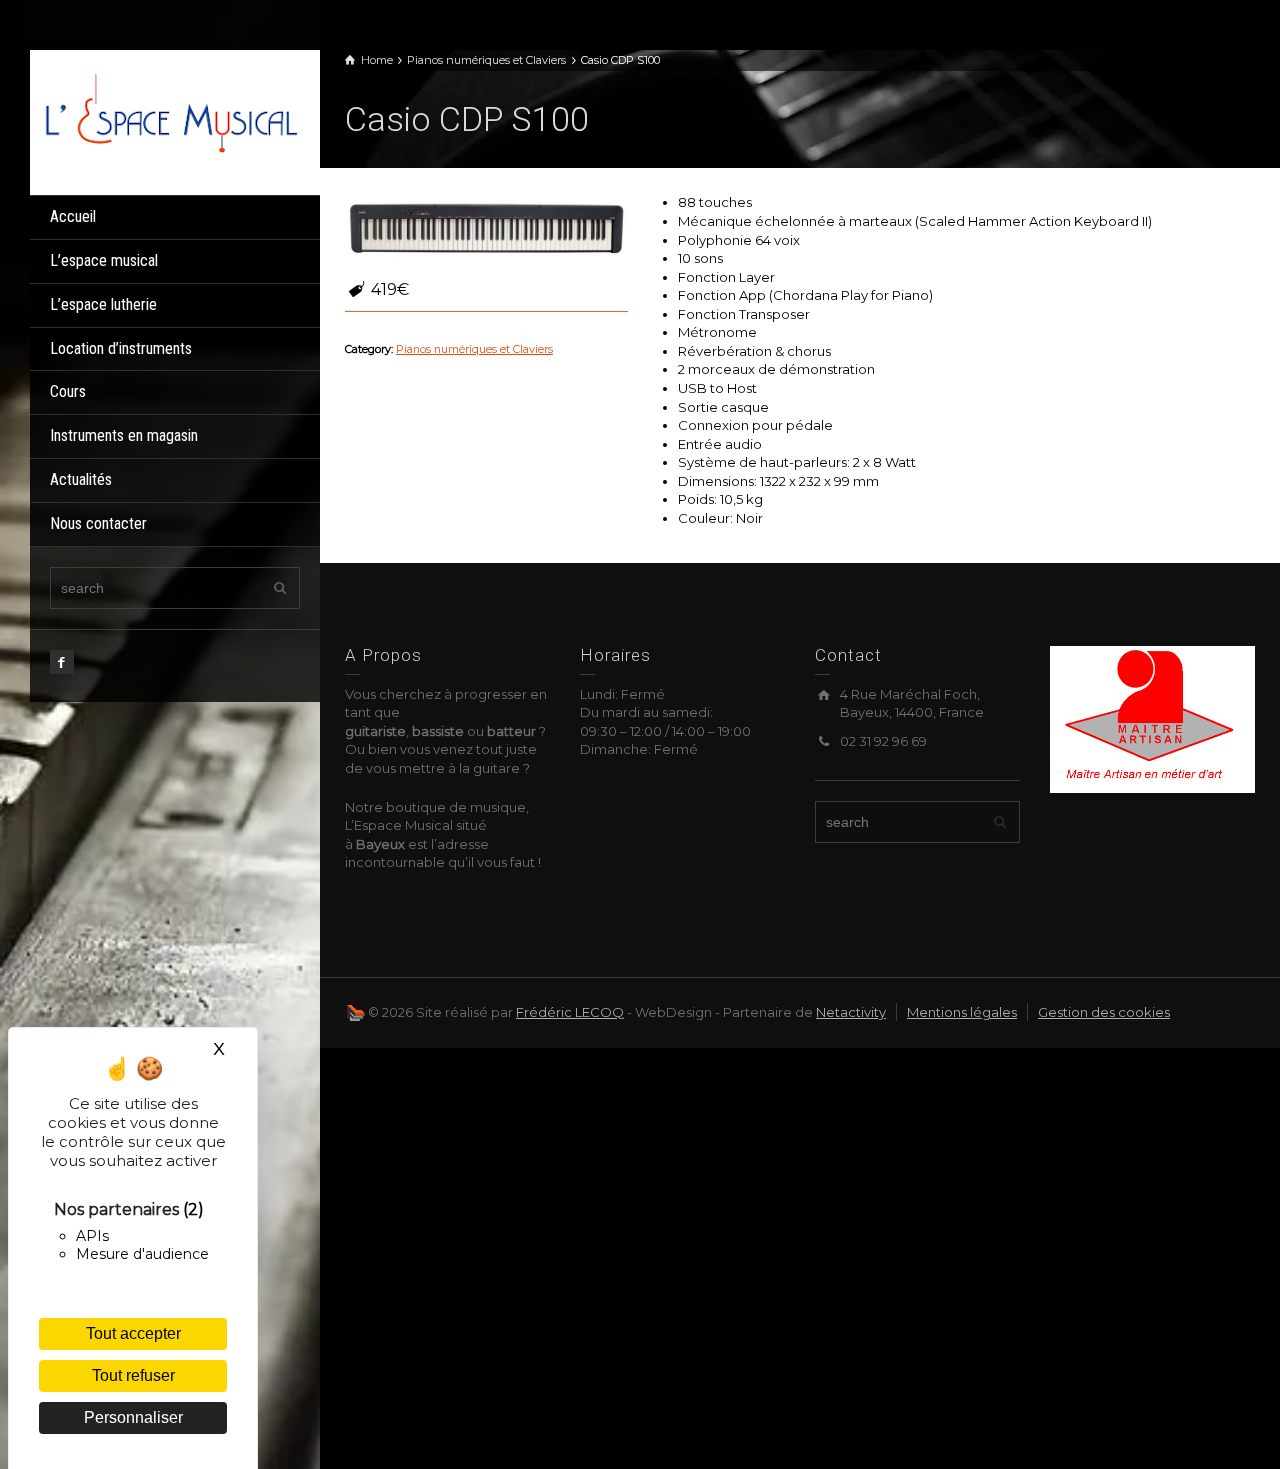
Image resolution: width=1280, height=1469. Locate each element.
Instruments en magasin (124, 435)
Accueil (73, 216)
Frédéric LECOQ (570, 1012)
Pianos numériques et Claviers (474, 349)
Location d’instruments (121, 348)
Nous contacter (98, 523)
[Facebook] (62, 662)
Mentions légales (962, 1012)
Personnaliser (133, 1417)
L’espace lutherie (103, 304)
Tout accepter (133, 1333)
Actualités (81, 479)
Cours (68, 391)
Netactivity (851, 1012)
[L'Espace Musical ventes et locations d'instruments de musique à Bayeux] (170, 111)
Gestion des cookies (1104, 1012)
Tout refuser (133, 1375)
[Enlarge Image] (486, 230)
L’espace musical (104, 260)
